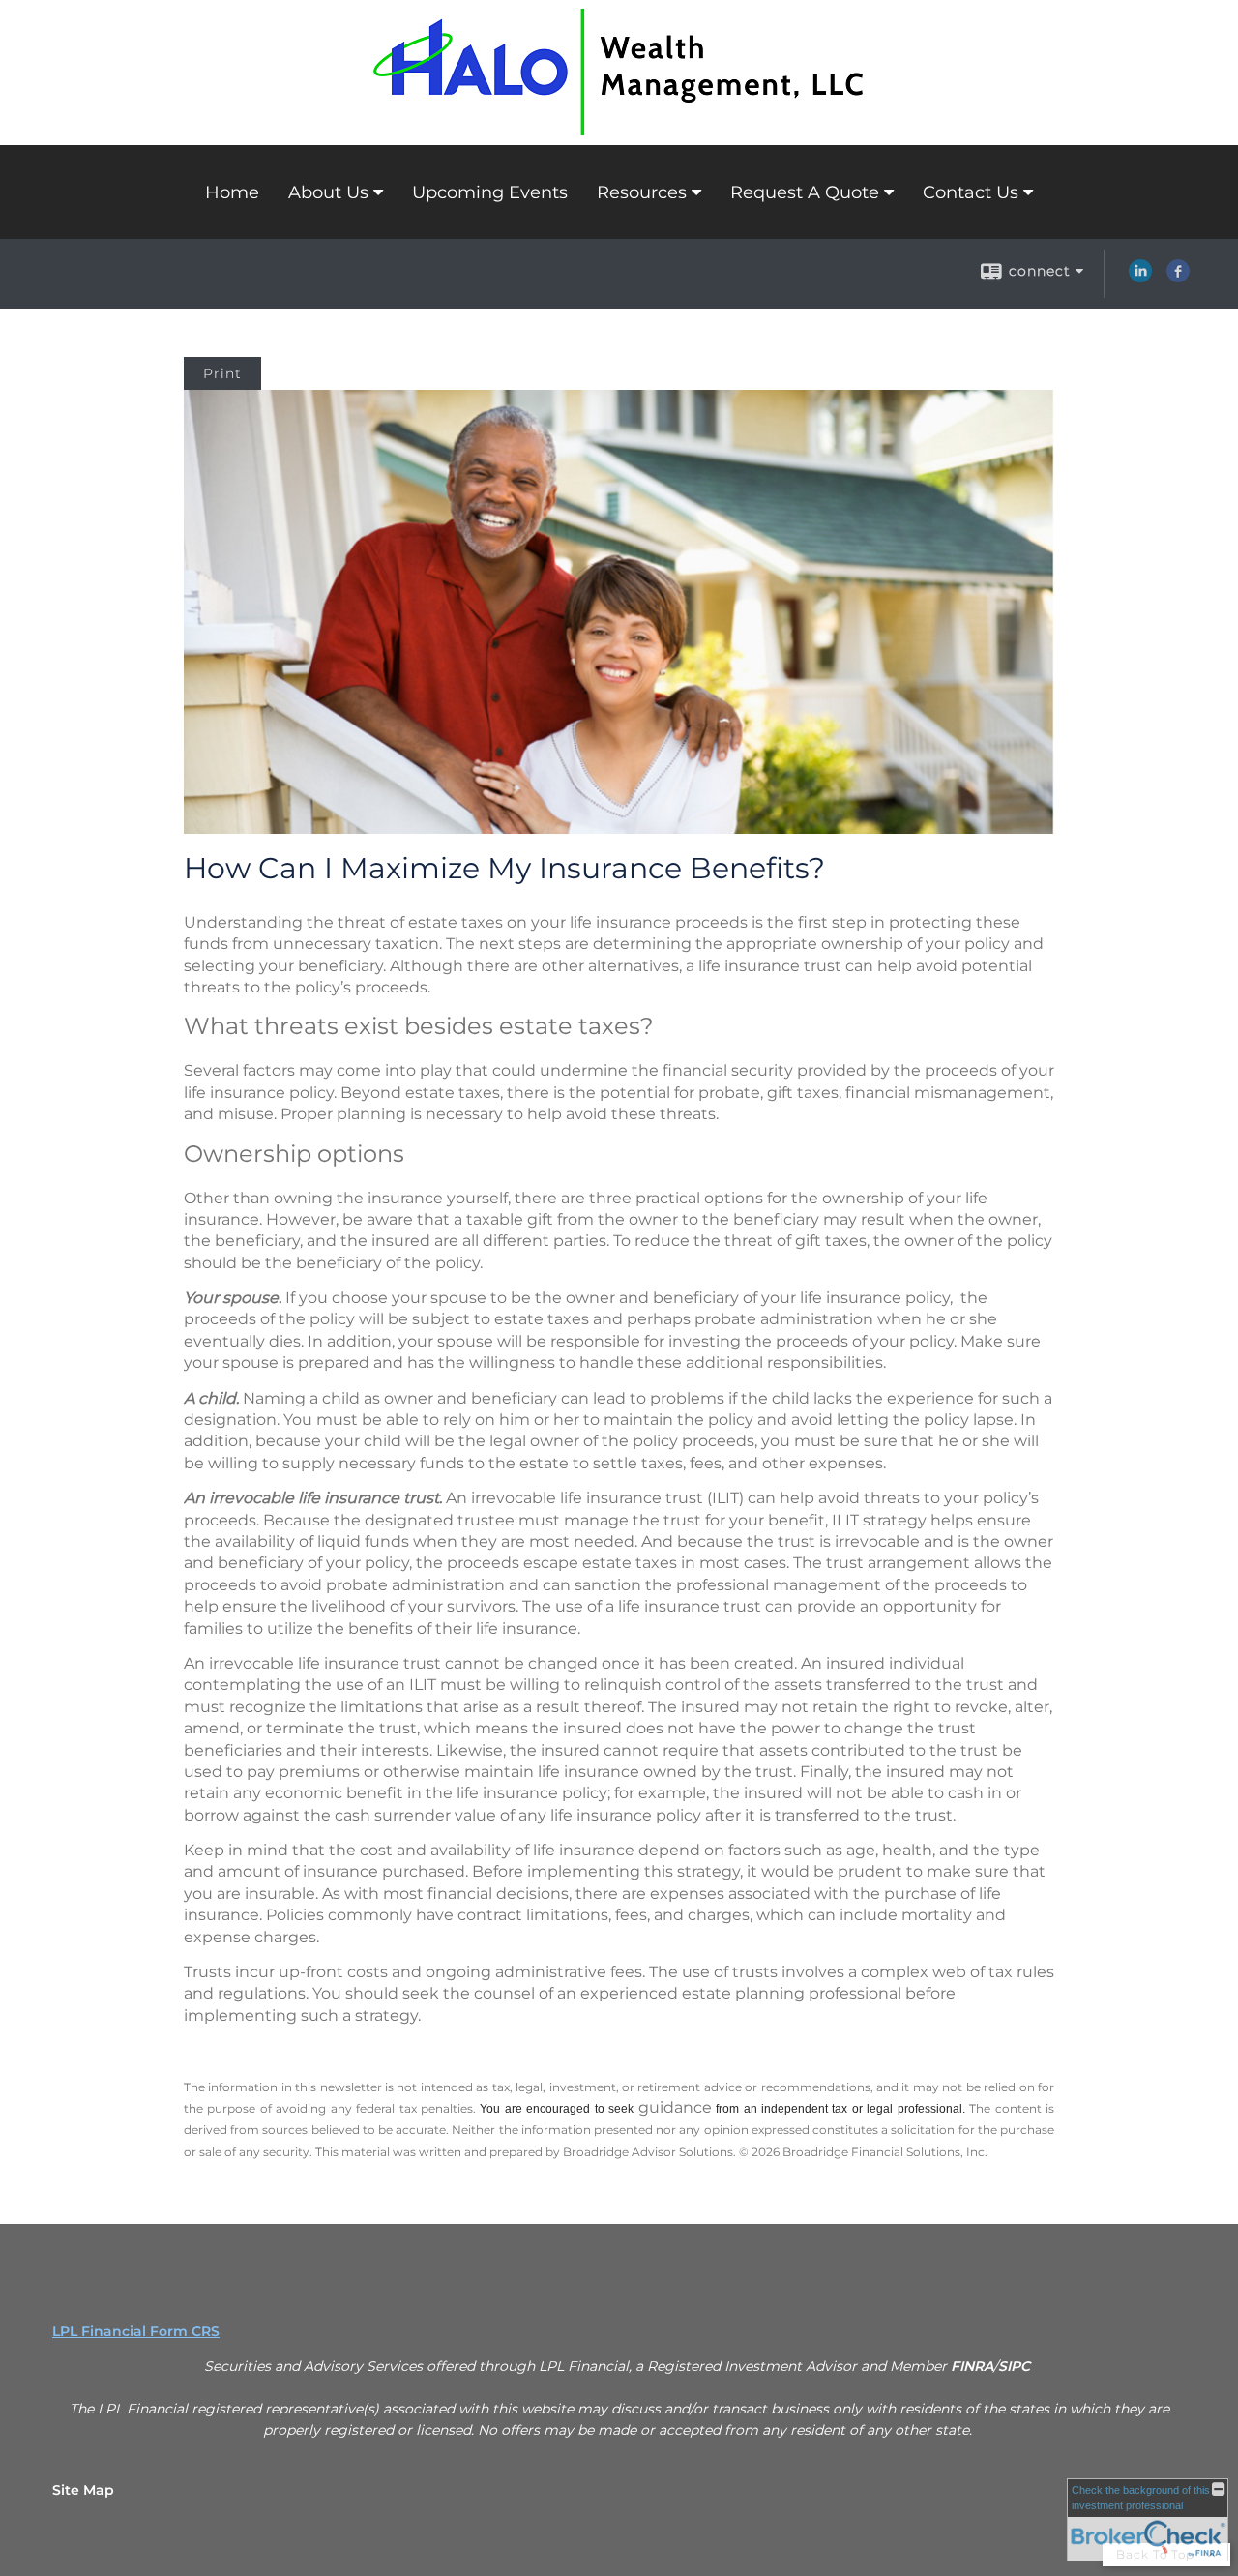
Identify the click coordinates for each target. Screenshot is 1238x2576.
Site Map (83, 2490)
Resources (642, 192)
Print (222, 373)
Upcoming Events (490, 192)
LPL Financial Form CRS (136, 2331)
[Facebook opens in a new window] (1178, 278)
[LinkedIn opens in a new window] (1140, 278)
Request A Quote (805, 192)
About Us (328, 192)
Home (232, 192)
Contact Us (971, 192)
